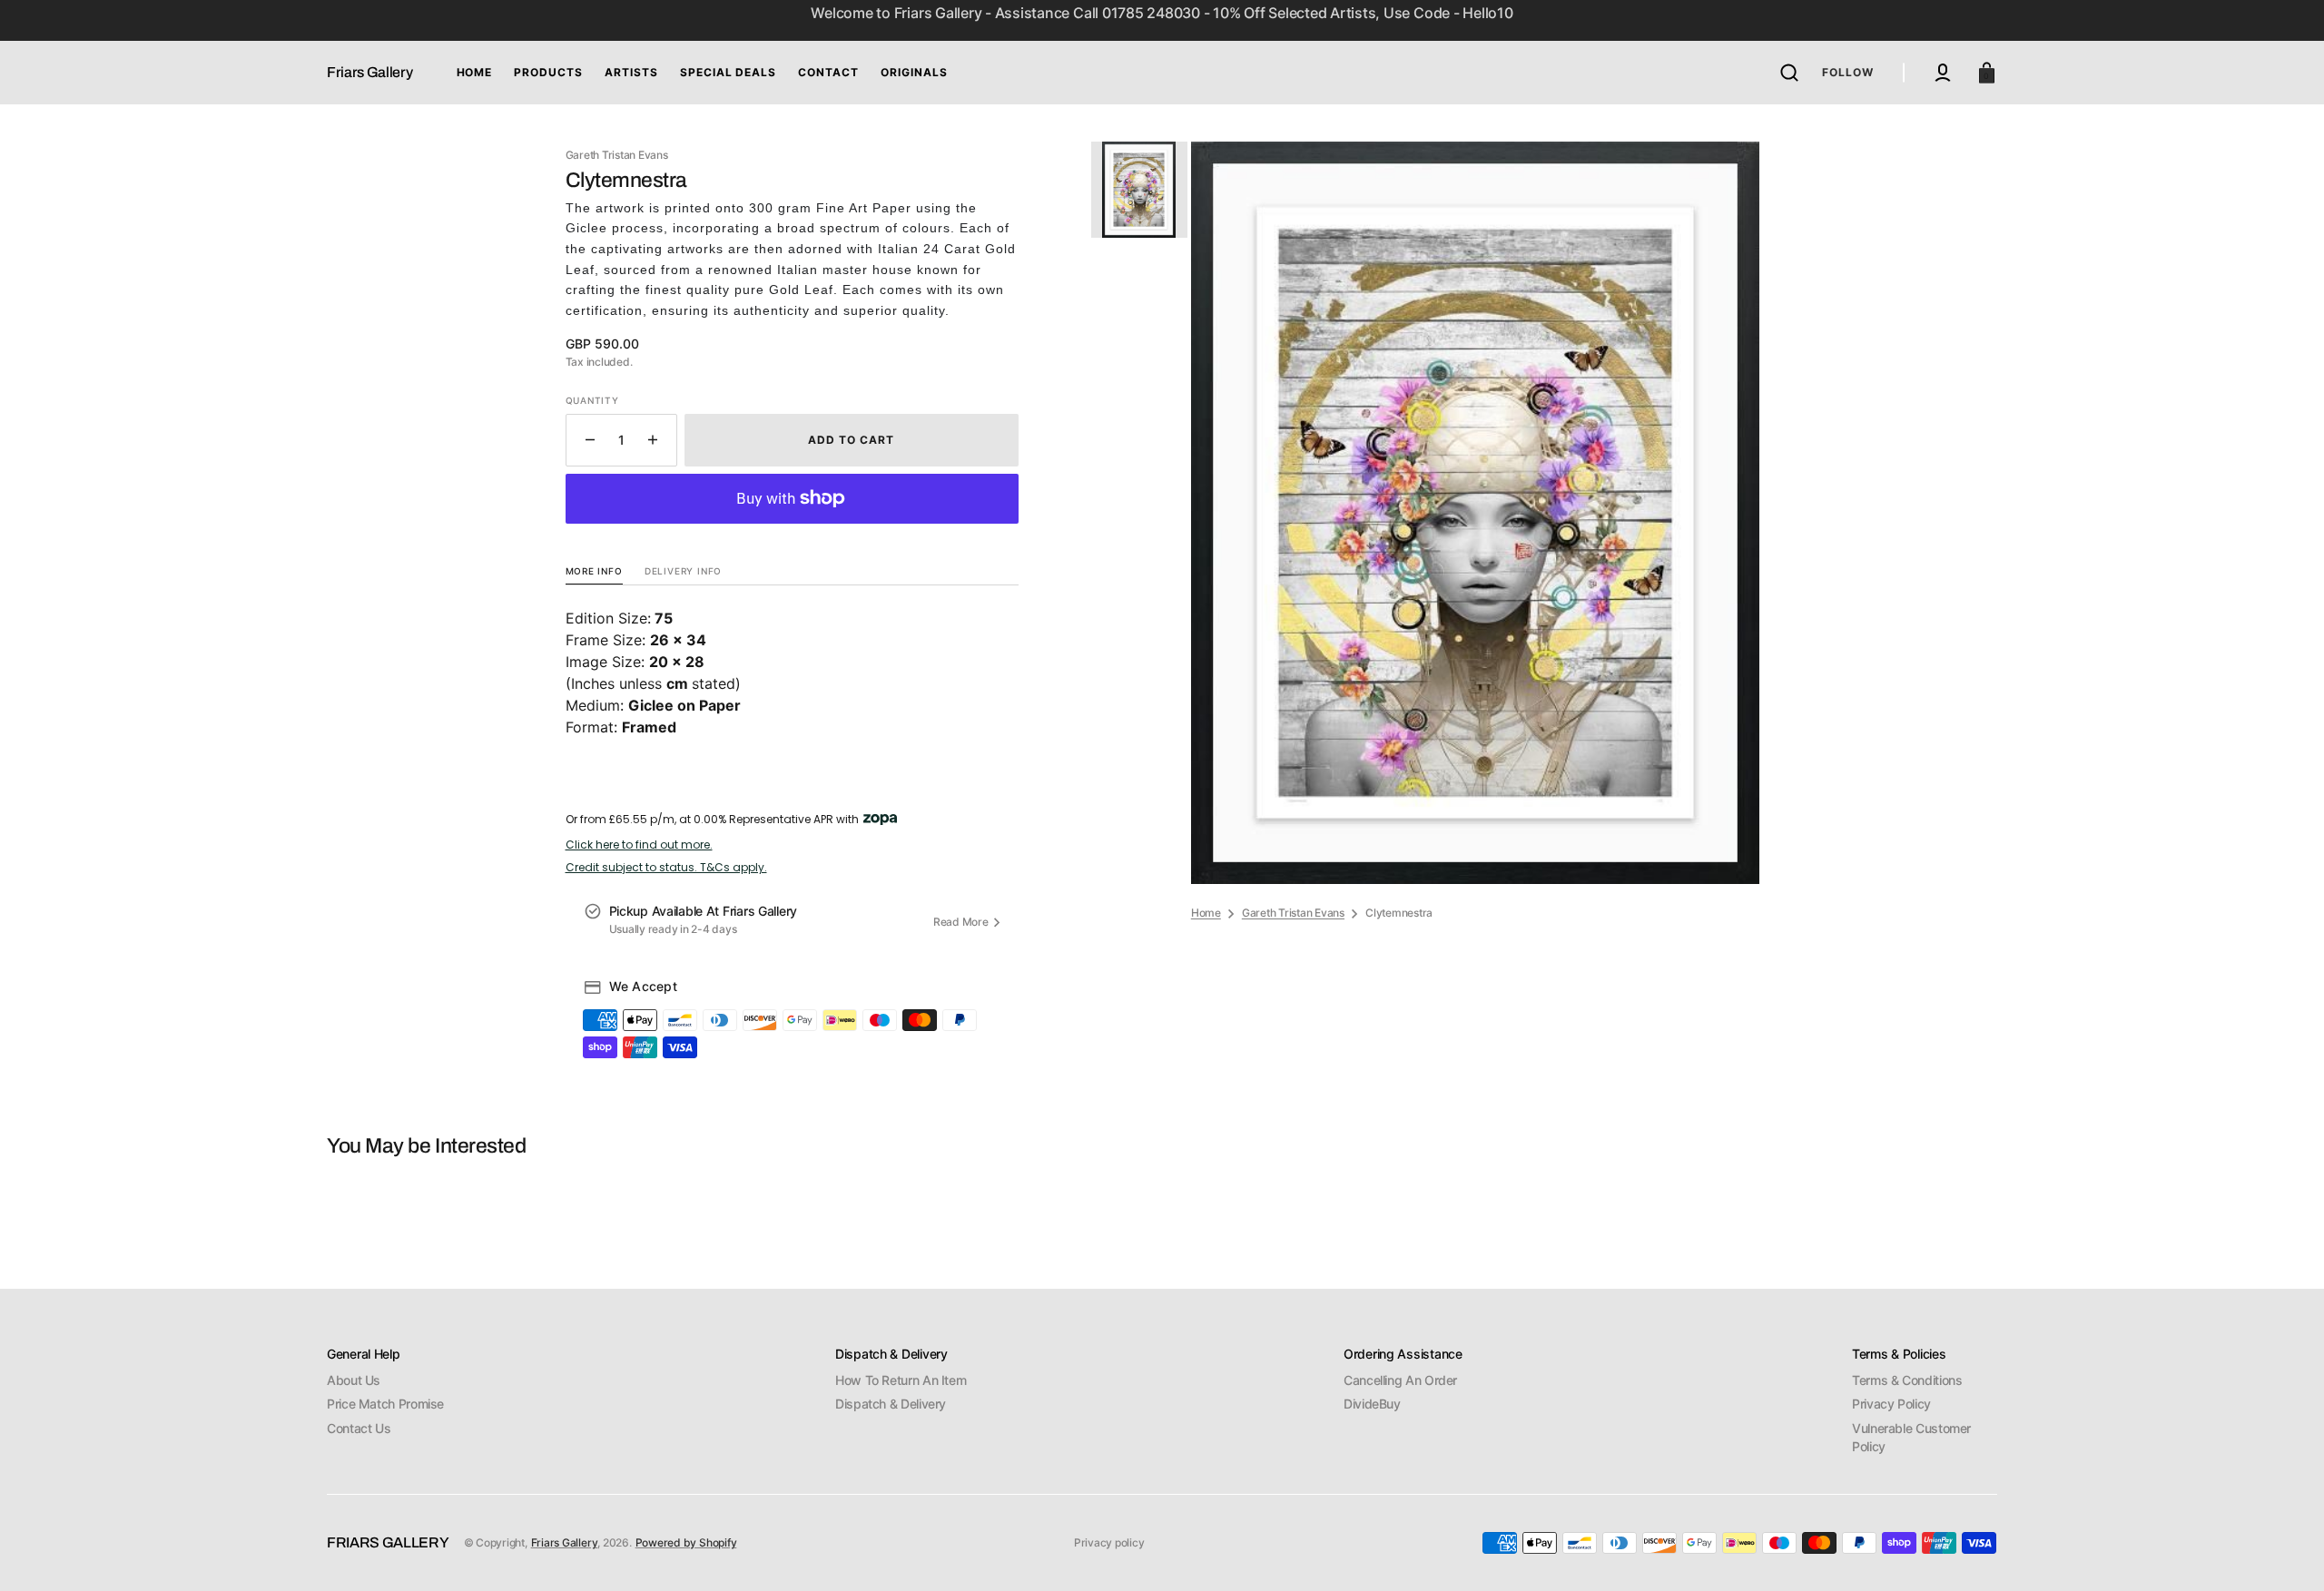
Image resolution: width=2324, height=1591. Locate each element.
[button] (1789, 73)
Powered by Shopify (686, 1542)
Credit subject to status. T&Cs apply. (666, 868)
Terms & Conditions (1907, 1380)
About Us (354, 1380)
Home (1206, 913)
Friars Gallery (565, 1542)
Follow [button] (1848, 72)
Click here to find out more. (639, 845)
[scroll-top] (2285, 1552)
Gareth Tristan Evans (1293, 913)
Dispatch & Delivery (891, 1404)
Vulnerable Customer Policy (1911, 1437)
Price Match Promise (385, 1404)
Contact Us (359, 1428)
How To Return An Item (901, 1380)
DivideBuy (1372, 1404)
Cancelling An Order (1400, 1380)
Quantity (592, 400)
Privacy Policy (1891, 1404)
